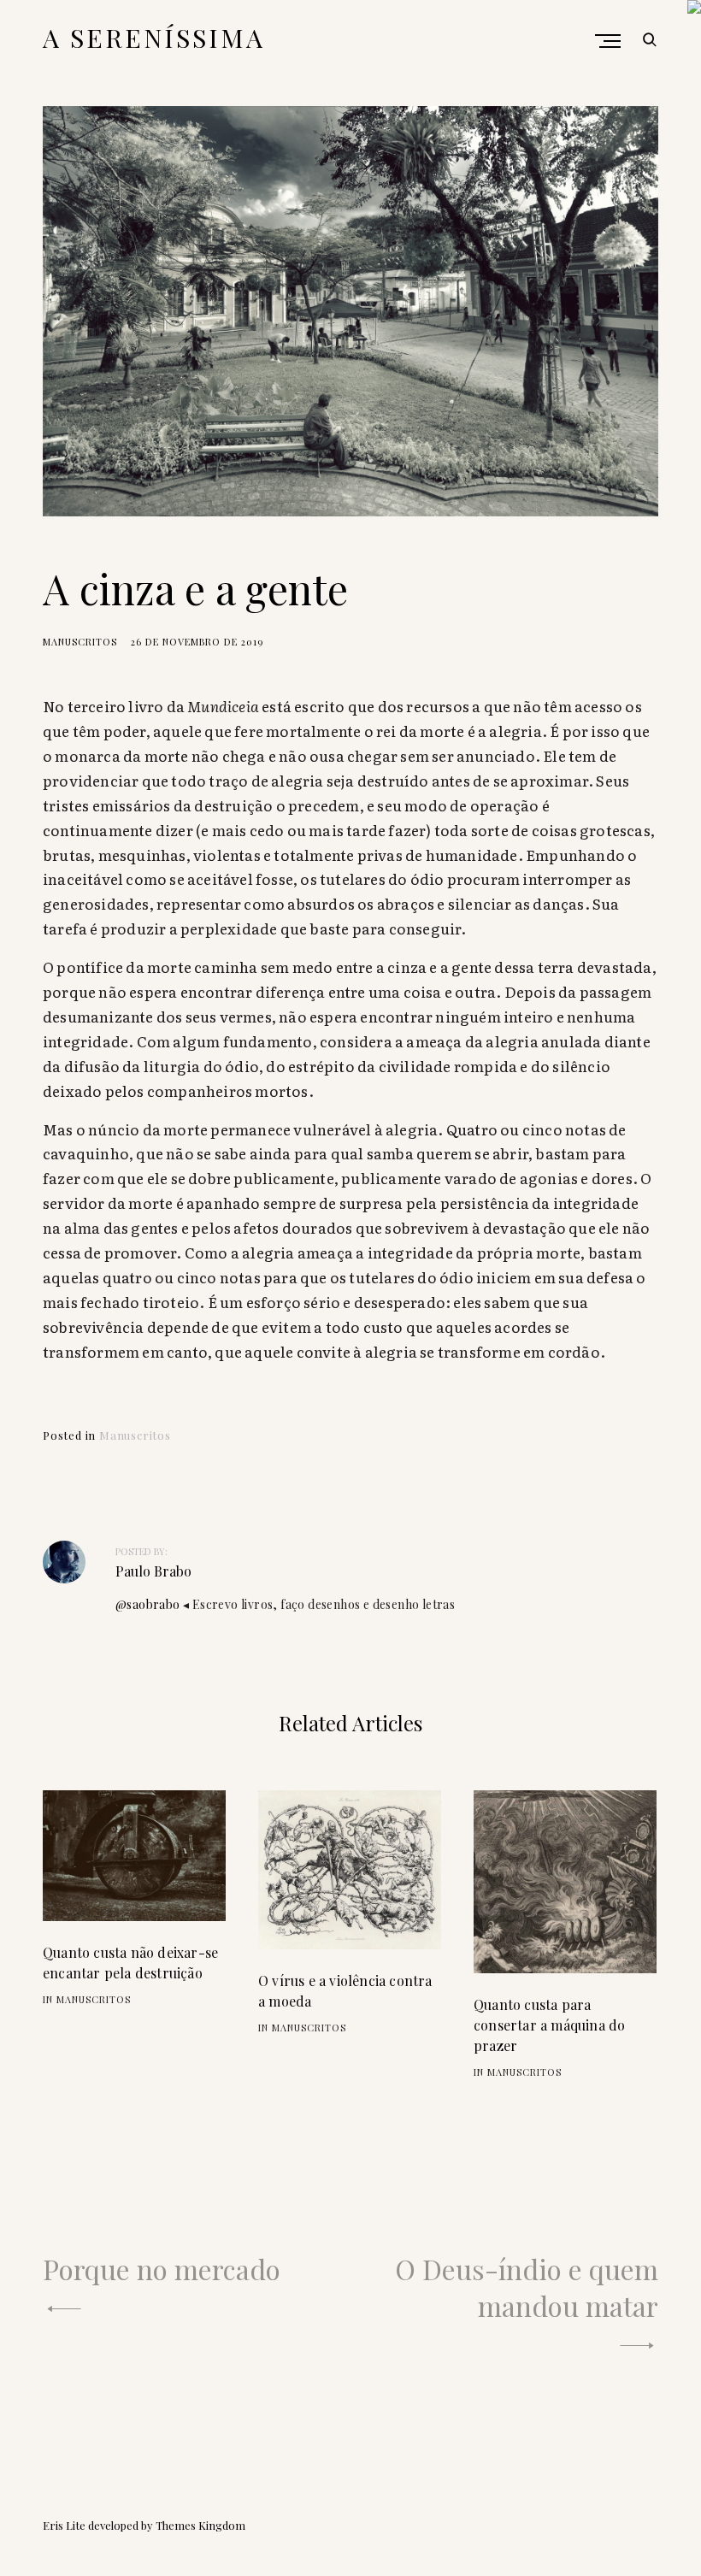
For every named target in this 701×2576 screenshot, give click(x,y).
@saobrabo (148, 1604)
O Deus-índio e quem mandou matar (527, 2287)
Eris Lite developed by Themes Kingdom (144, 2525)
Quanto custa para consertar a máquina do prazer (549, 2025)
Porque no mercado (162, 2269)
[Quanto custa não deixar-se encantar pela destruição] (134, 1855)
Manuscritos (80, 642)
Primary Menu (610, 41)
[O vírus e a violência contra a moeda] (350, 1870)
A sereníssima (154, 38)
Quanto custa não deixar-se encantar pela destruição (130, 1963)
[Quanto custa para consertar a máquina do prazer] (565, 1882)
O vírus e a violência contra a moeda (345, 1991)
